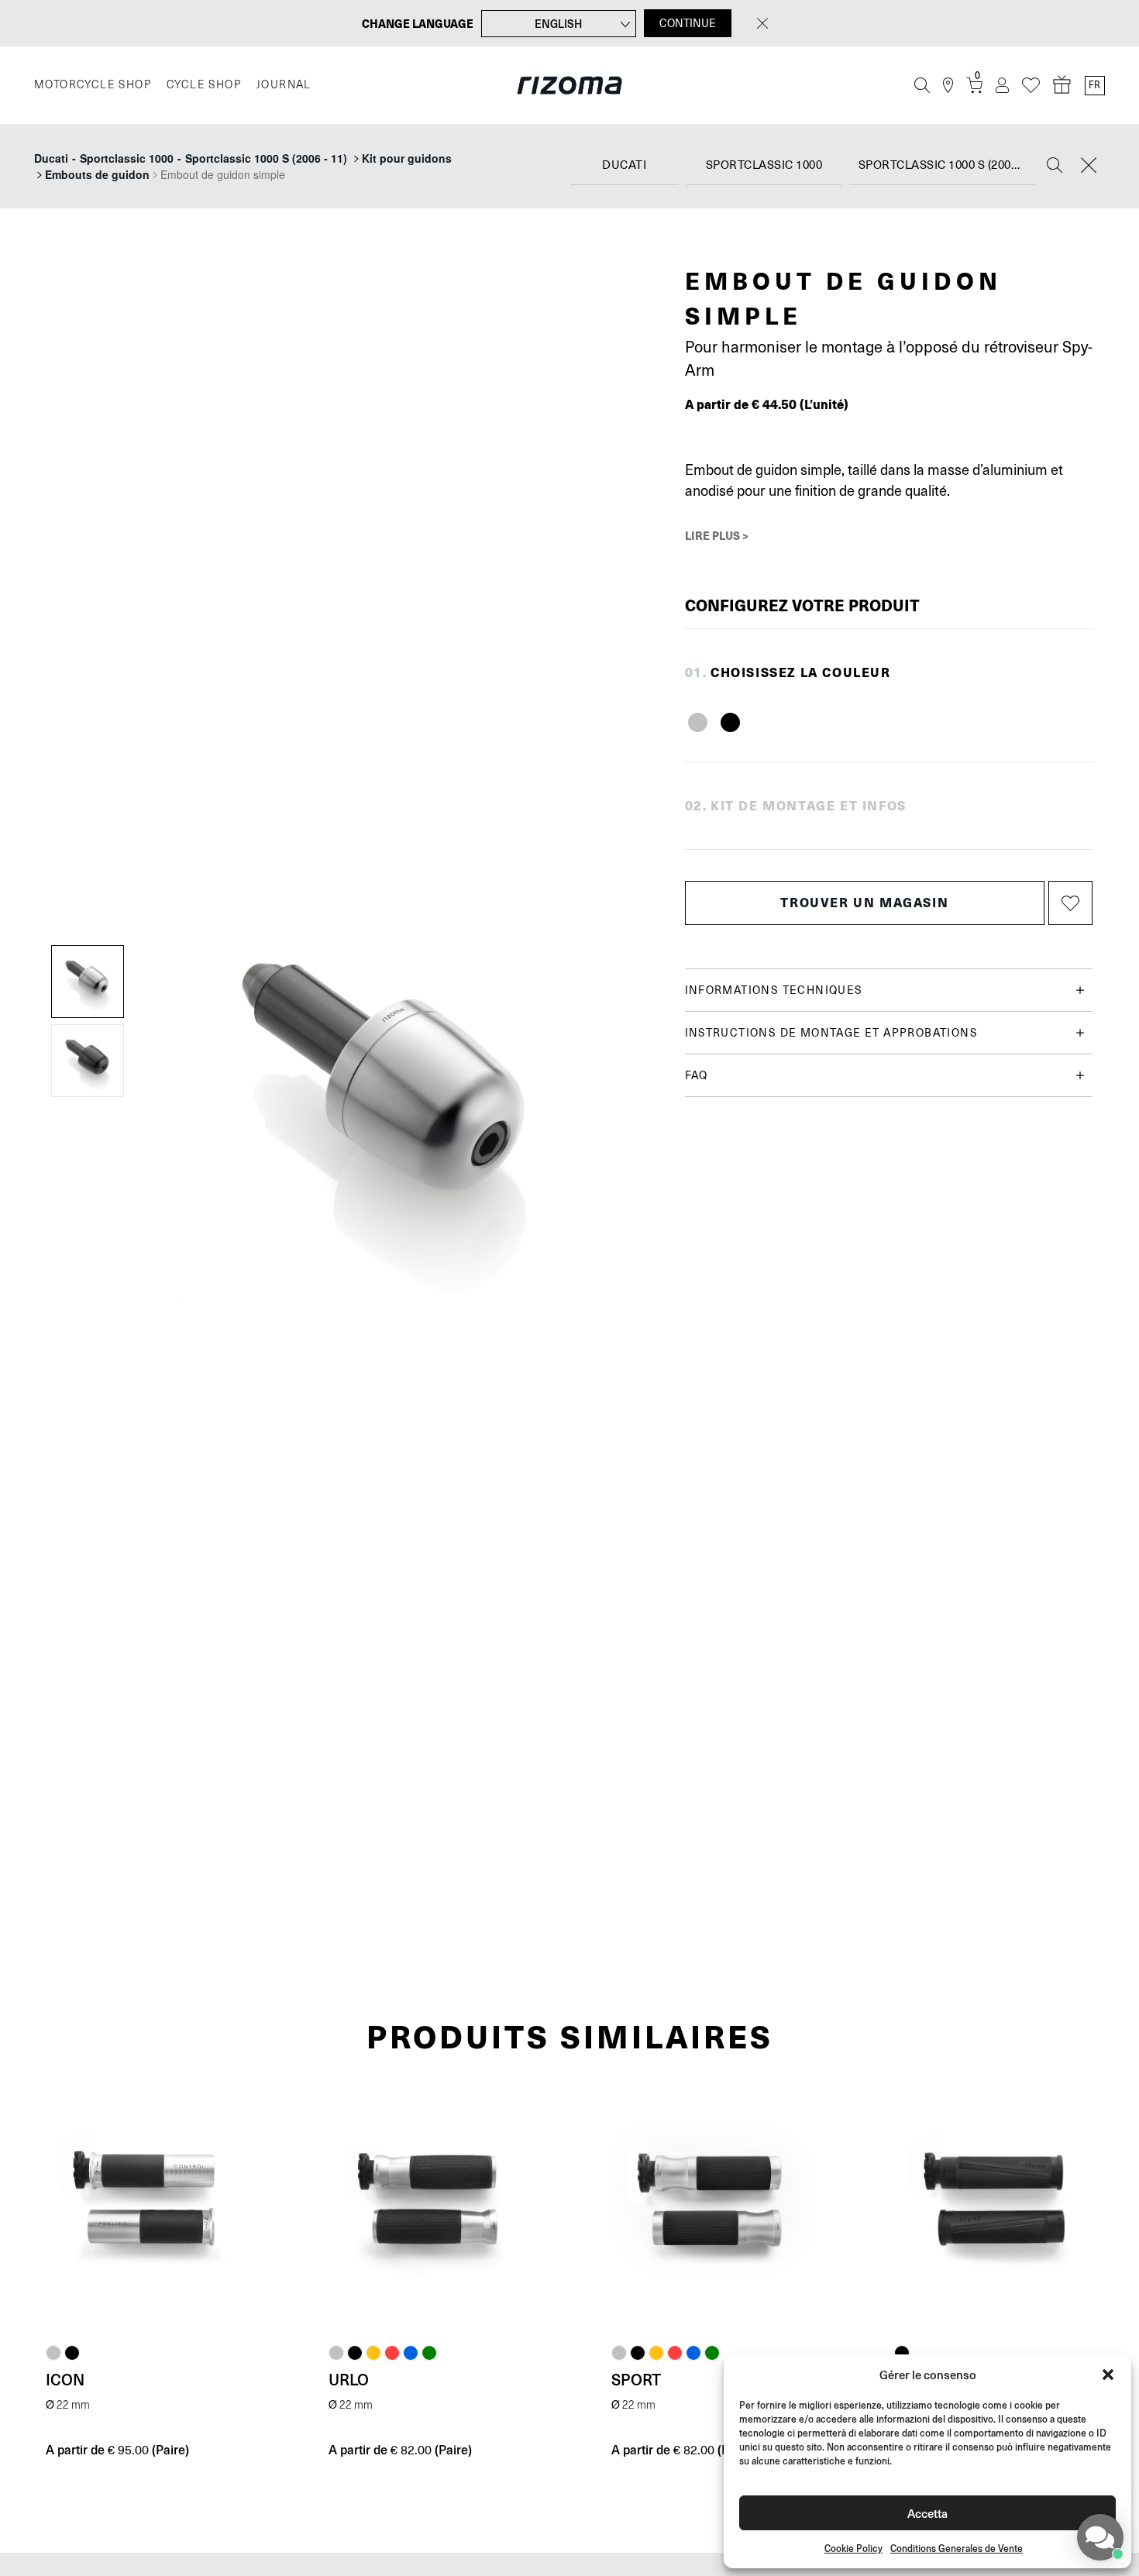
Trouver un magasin (864, 902)
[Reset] (1089, 167)
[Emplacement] (948, 86)
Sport (636, 2379)
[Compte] (1002, 86)
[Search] (1055, 167)
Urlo (349, 2379)
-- (191, 158)
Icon (65, 2379)
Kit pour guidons (407, 158)
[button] (1108, 2375)
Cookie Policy (853, 2548)
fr (1094, 85)
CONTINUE (688, 23)
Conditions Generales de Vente (957, 2548)
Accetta (927, 2513)
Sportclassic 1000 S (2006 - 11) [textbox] (947, 165)
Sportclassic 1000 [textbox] (764, 165)
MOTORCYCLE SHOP (93, 85)
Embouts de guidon (97, 174)
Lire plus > (717, 535)
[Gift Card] (1062, 85)
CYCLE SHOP (204, 85)
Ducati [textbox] (624, 165)
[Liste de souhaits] (1031, 86)
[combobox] (625, 166)
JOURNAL (284, 85)
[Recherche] (922, 85)
